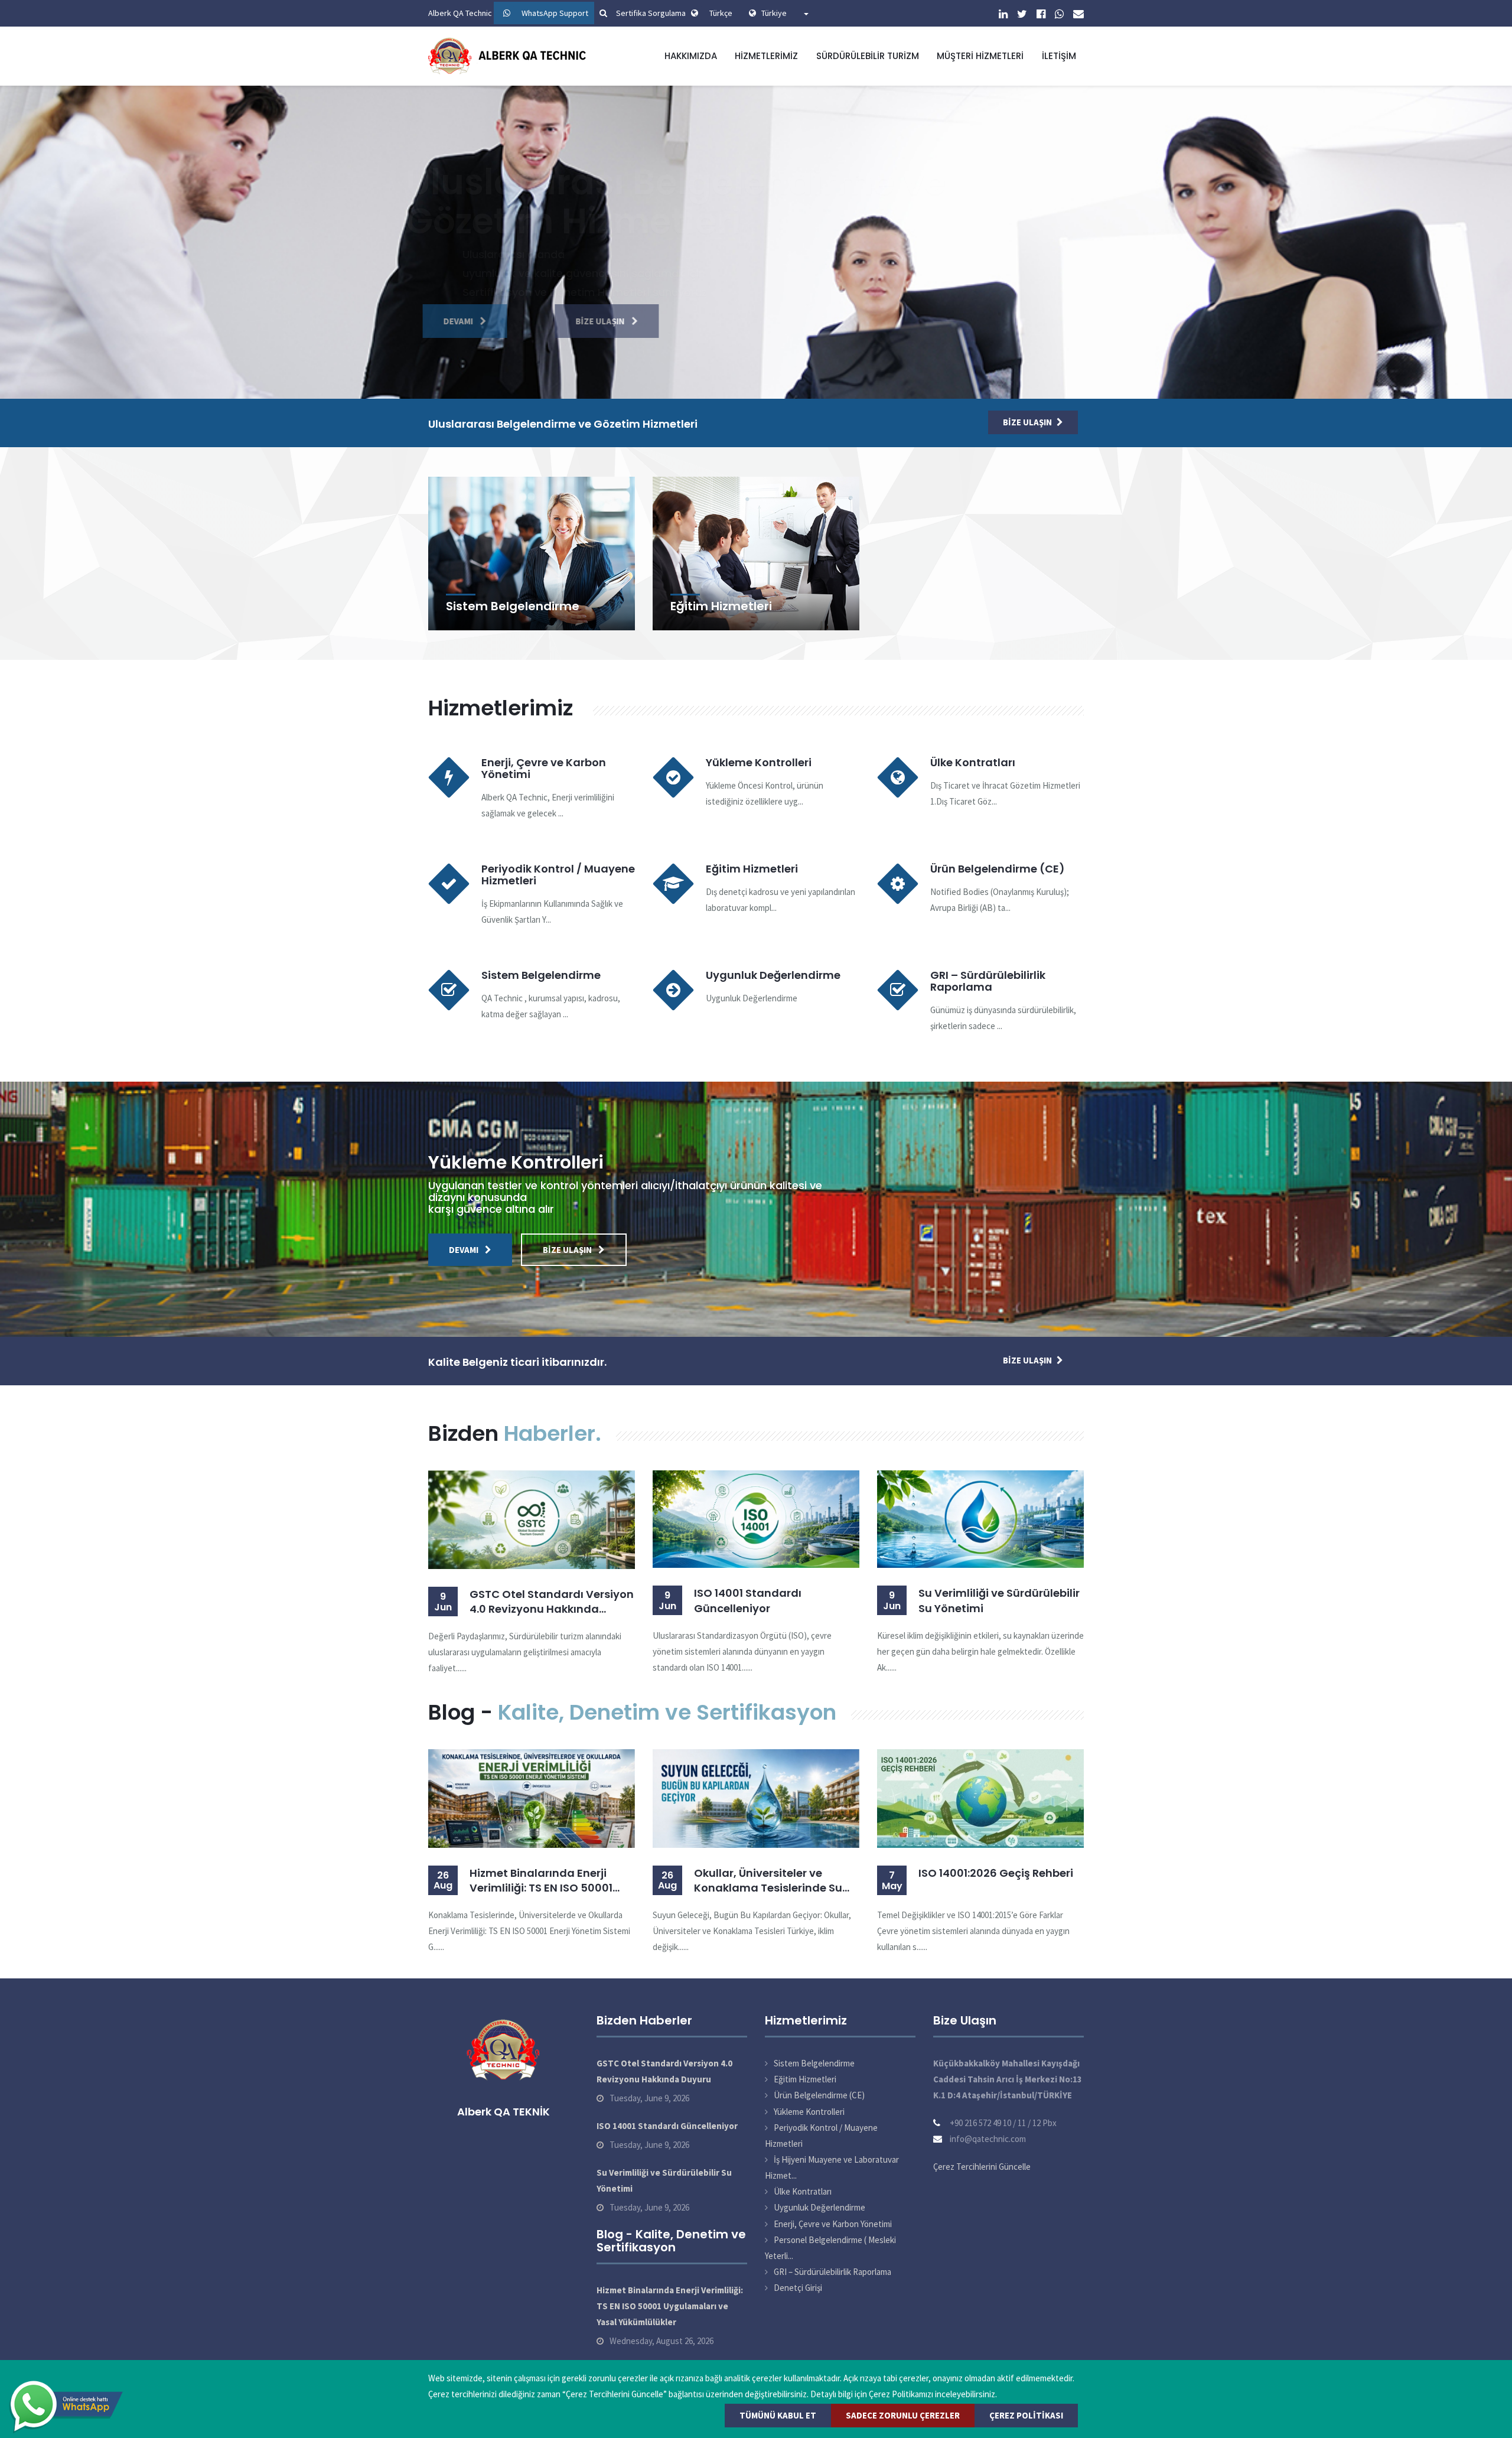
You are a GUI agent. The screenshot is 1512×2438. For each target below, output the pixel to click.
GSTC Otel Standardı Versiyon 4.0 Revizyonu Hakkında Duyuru (552, 1602)
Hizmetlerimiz (766, 56)
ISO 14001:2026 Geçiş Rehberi (996, 1873)
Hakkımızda (691, 56)
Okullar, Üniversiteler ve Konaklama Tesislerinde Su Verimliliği (768, 1880)
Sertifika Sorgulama (651, 13)
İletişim (1059, 56)
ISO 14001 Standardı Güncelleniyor (748, 1600)
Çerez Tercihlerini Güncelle (982, 2167)
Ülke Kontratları (973, 762)
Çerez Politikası (1026, 2415)
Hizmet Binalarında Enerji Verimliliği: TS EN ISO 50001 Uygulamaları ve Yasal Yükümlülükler (541, 1880)
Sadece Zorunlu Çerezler (903, 2415)
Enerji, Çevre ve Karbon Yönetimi (544, 768)
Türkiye (782, 13)
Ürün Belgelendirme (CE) (998, 869)
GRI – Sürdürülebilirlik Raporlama (988, 981)
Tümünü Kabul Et (778, 2415)
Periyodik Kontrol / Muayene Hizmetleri (558, 875)
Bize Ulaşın (589, 321)
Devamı (470, 321)
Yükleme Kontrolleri (759, 762)
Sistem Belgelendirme (513, 606)
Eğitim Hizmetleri (721, 606)
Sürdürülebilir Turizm (868, 56)
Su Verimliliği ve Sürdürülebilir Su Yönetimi (999, 1600)
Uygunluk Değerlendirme (773, 975)
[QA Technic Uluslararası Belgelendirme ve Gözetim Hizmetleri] (510, 55)
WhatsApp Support (555, 13)
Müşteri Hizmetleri (980, 56)
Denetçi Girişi (798, 2288)
